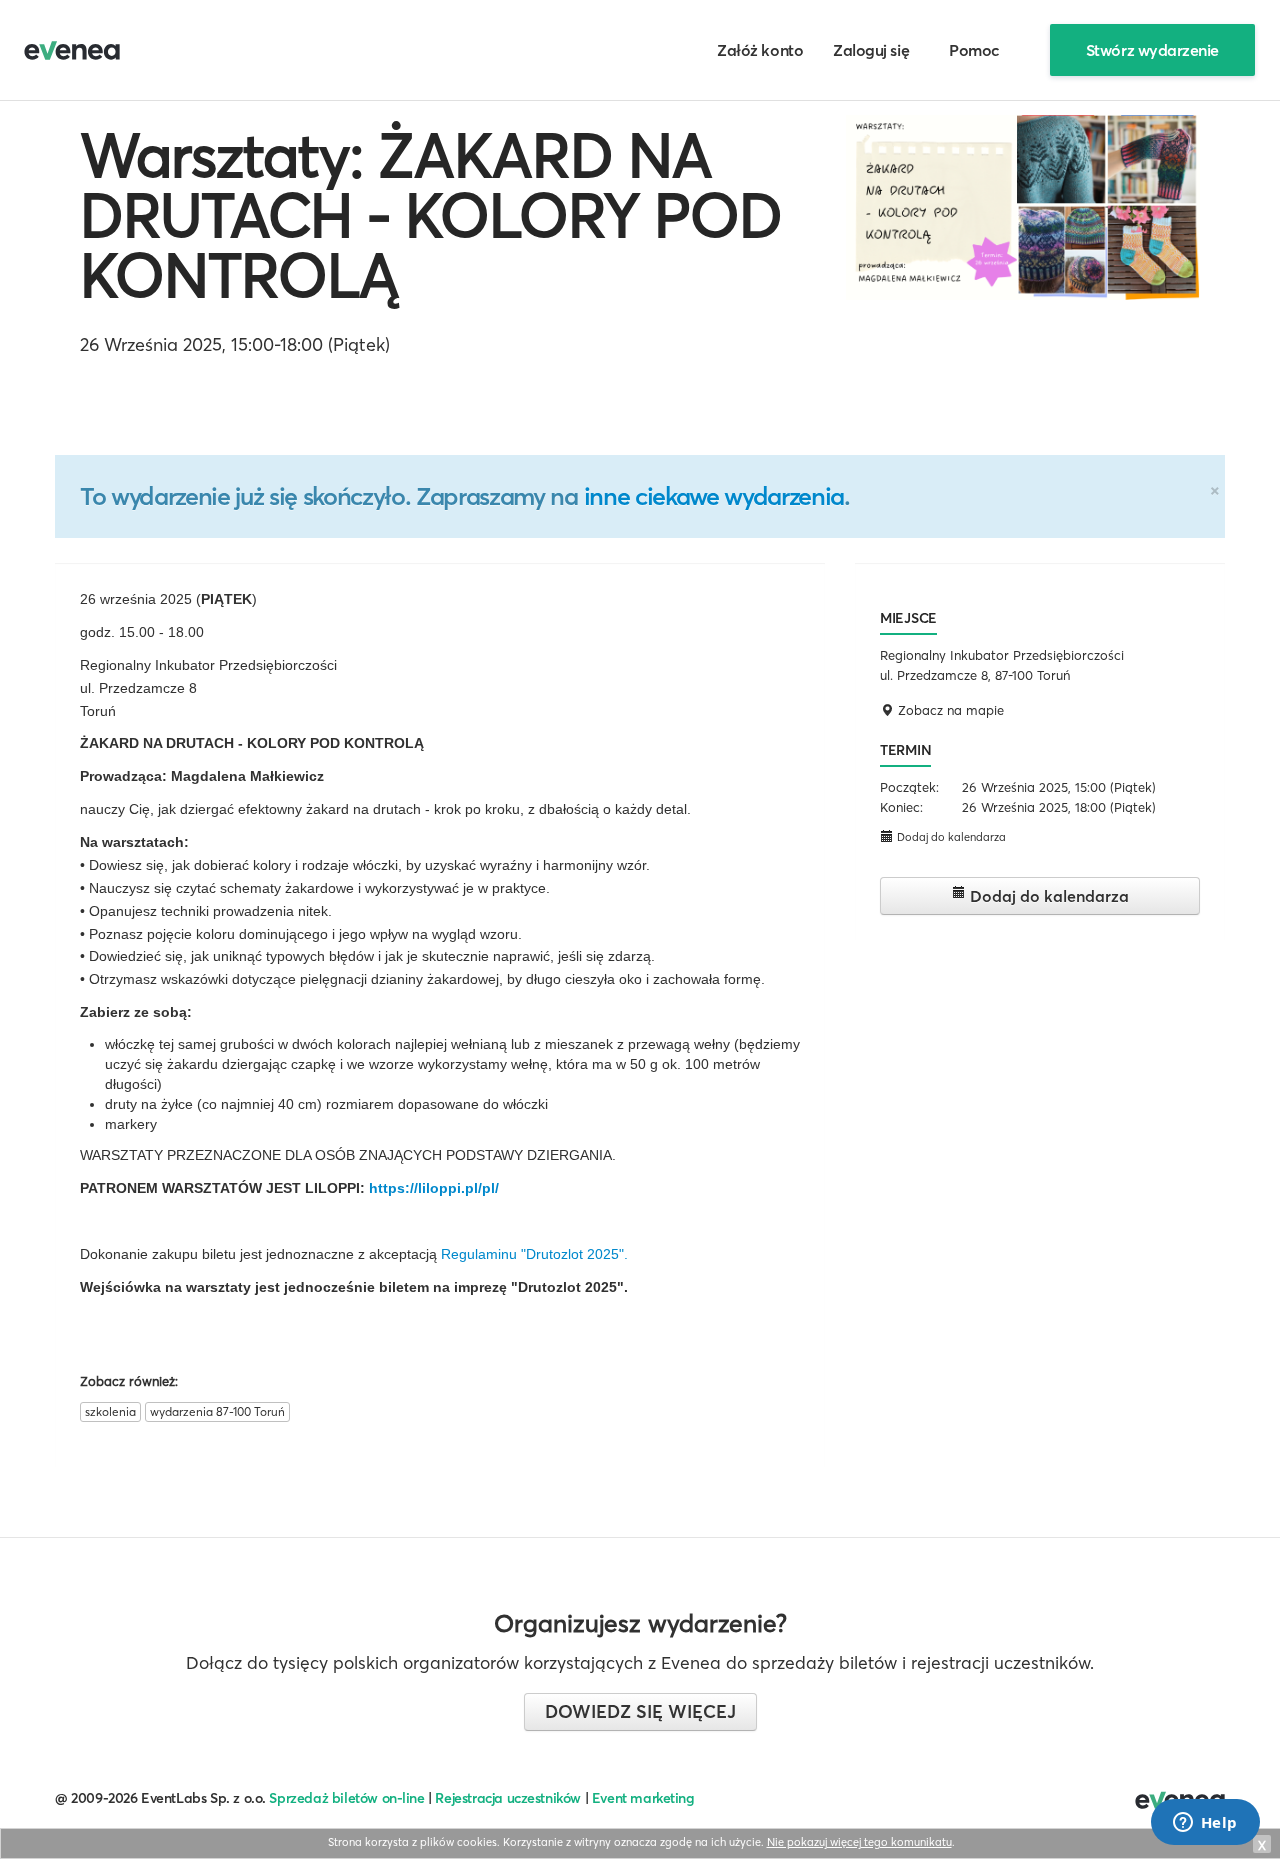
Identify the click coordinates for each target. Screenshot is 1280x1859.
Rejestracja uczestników (508, 1798)
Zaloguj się (871, 50)
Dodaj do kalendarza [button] (950, 837)
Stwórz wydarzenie (1152, 50)
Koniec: (901, 807)
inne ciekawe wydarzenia (714, 496)
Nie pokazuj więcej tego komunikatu (859, 1842)
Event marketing (643, 1798)
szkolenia (110, 1411)
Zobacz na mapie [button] (949, 710)
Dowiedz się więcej (640, 1711)
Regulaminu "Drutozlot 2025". (534, 1254)
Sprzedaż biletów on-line (346, 1798)
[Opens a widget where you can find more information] (1205, 1824)
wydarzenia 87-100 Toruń (217, 1411)
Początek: (909, 787)
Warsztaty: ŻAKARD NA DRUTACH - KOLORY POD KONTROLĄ (431, 215)
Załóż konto (760, 50)
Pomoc (974, 50)
